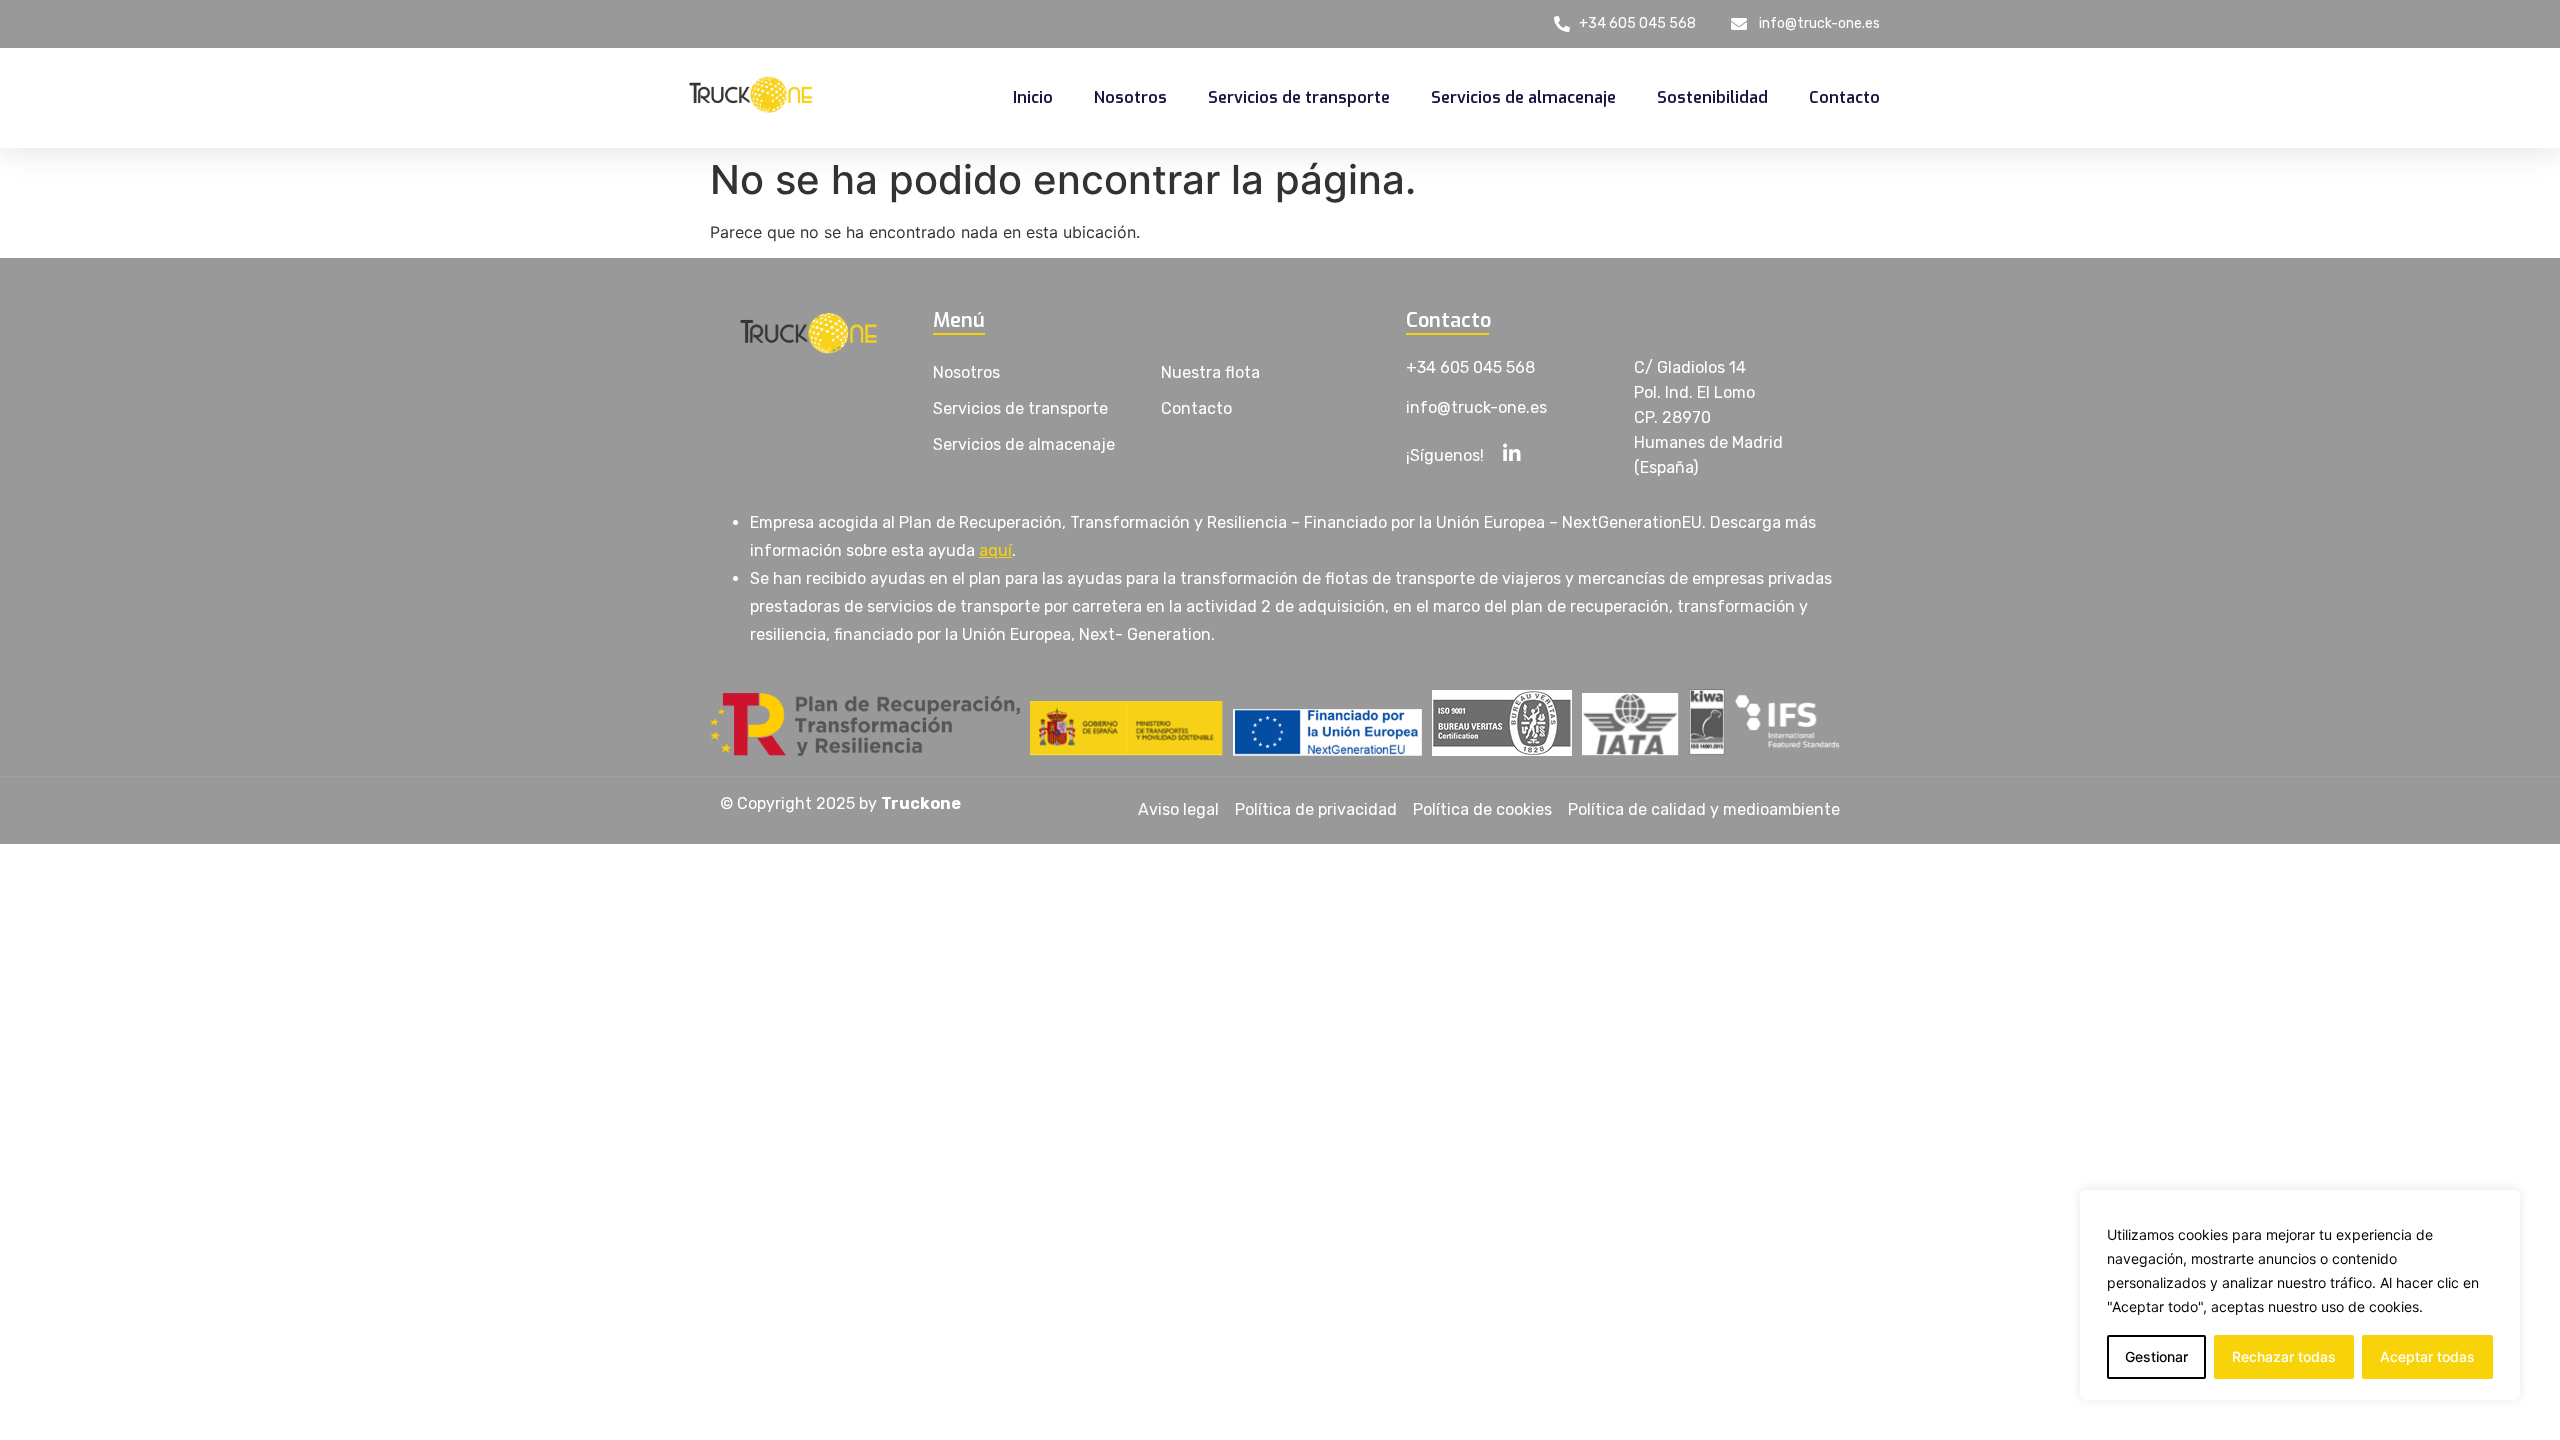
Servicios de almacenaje (1523, 97)
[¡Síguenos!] (1512, 452)
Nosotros (1130, 97)
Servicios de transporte (1299, 97)
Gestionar (2156, 1356)
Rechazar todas (2284, 1356)
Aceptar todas (2427, 1356)
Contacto (1844, 97)
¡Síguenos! (1445, 455)
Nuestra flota (1210, 372)
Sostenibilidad (1712, 97)
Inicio (1033, 97)
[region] (2300, 1295)
